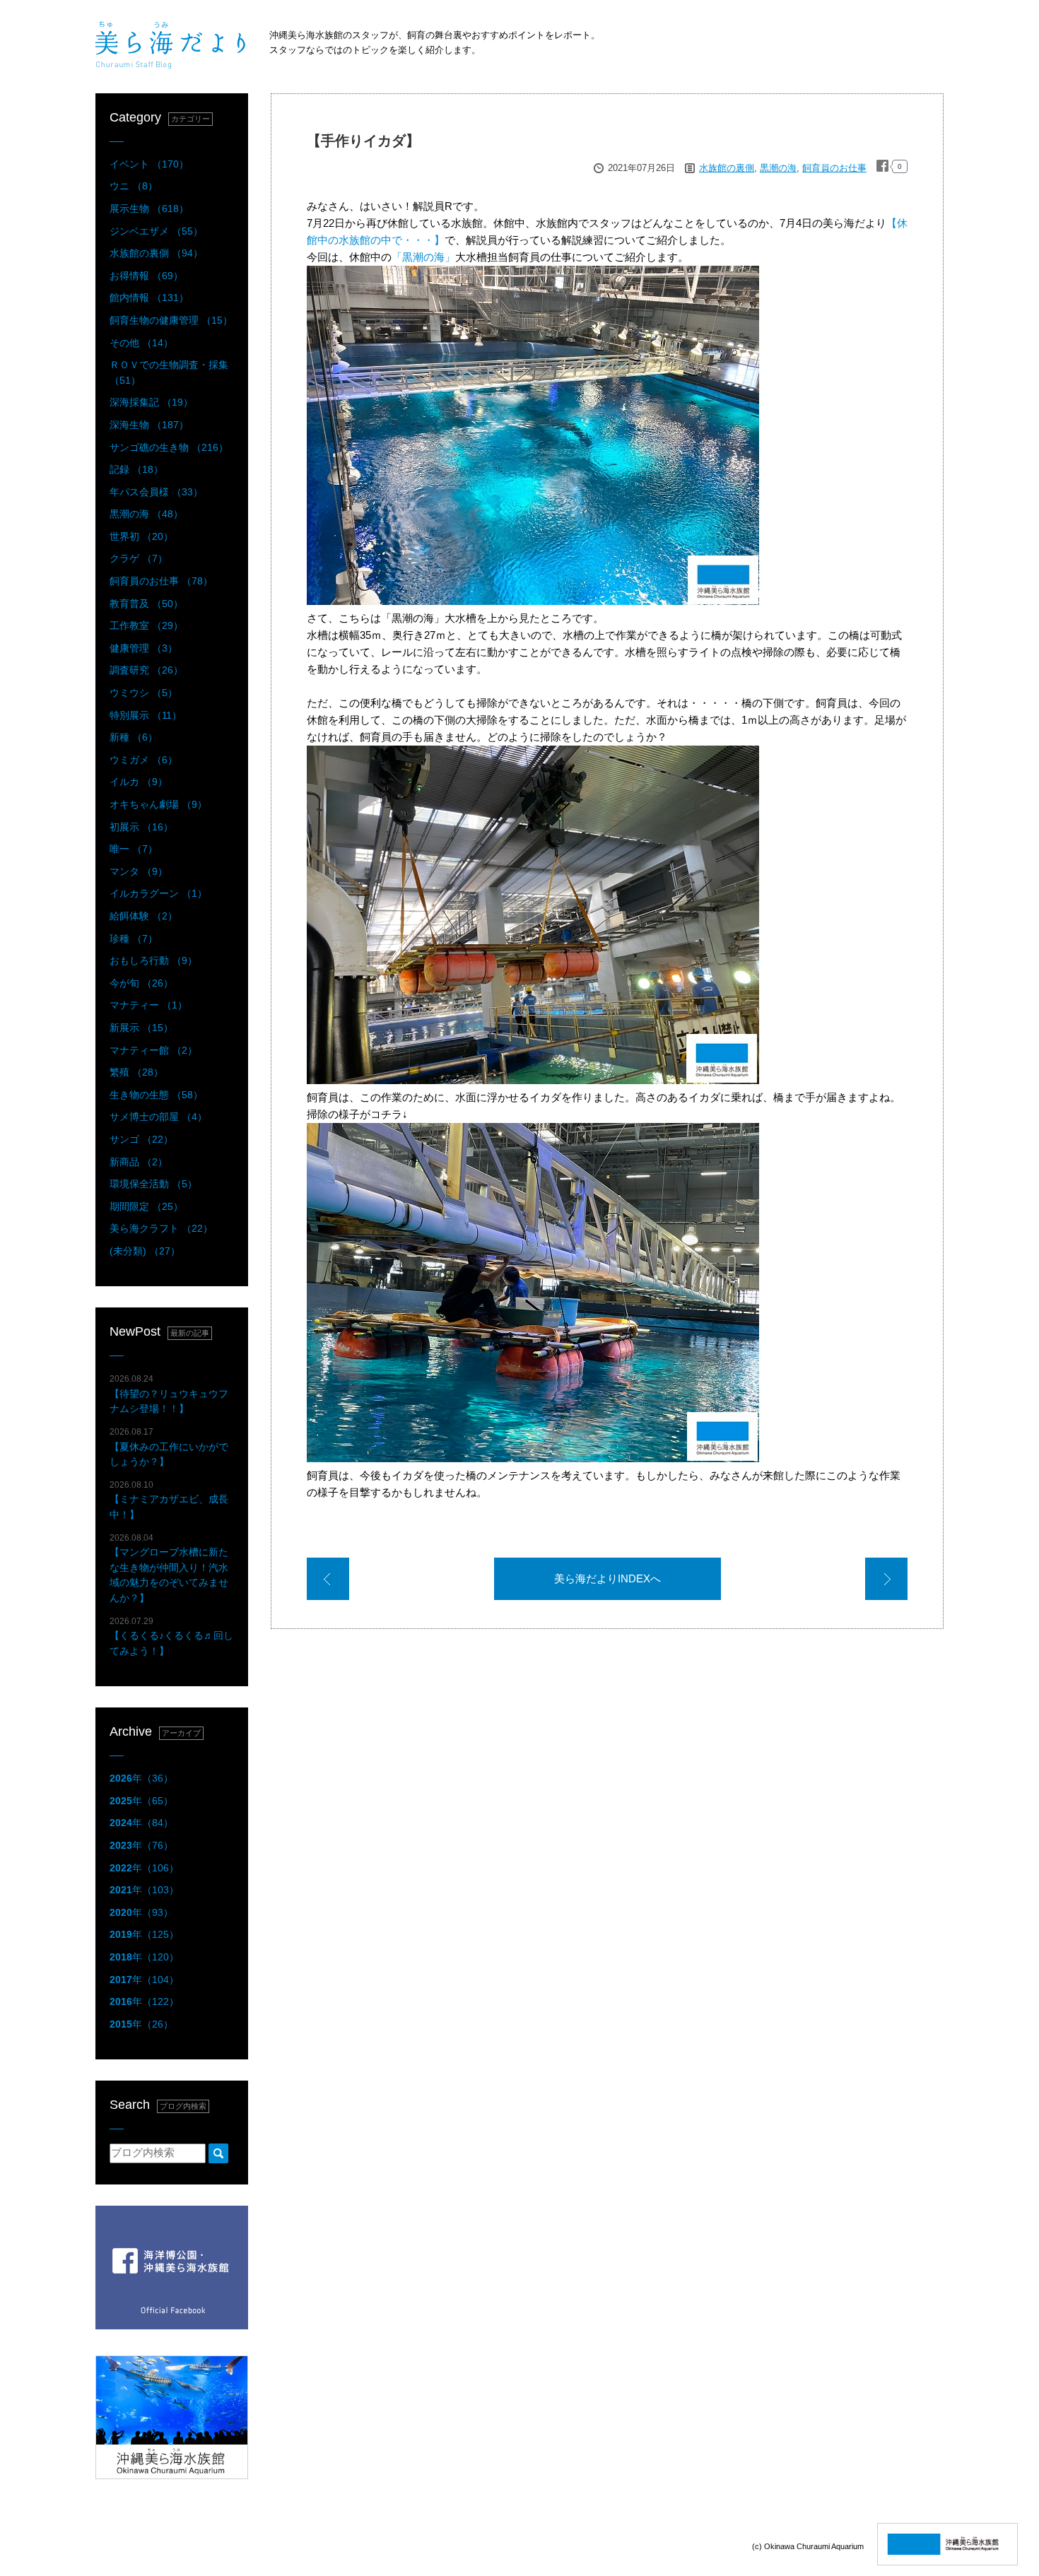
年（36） (141, 1778)
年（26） (141, 2024)
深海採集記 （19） (151, 402)
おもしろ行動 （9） (153, 960)
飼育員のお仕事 (834, 168)
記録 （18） (136, 469)
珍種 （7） (134, 939)
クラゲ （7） (139, 558)
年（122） (144, 2001)
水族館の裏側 (727, 168)
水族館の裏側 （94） (156, 253)
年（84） (141, 1823)
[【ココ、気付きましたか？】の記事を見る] (328, 1581)
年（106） (144, 1868)
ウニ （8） (134, 186)
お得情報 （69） (146, 276)
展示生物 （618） (149, 208)
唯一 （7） (134, 849)
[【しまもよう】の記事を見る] (886, 1581)
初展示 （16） (141, 827)
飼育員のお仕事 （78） (161, 581)
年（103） (144, 1890)
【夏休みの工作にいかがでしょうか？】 (169, 1447)
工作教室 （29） (146, 625)
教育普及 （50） (146, 604)
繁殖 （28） (136, 1072)
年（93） (141, 1912)
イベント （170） (149, 164)
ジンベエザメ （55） (156, 231)
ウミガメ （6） (143, 760)
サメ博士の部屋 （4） (158, 1117)
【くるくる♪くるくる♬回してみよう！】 (171, 1636)
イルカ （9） (139, 782)
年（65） (141, 1801)
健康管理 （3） (143, 648)
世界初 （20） (141, 536)
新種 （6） (134, 737)
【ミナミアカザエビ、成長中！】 (169, 1500)
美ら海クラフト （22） (161, 1228)
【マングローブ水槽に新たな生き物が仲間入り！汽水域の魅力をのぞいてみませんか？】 (169, 1568)
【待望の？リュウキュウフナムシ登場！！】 (169, 1394)
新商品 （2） (139, 1162)
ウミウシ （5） (143, 693)
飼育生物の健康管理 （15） (171, 320)
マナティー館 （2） (153, 1050)
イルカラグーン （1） (158, 893)
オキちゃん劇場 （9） (158, 804)
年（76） (141, 1845)
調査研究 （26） (146, 670)
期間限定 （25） (146, 1206)
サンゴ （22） (141, 1139)
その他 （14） (141, 343)
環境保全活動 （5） (153, 1184)
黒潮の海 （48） (146, 514)
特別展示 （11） (146, 715)
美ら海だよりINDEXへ (607, 1578)
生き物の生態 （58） (156, 1095)
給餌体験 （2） (143, 916)
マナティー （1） (148, 1005)
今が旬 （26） (141, 983)
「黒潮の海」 (423, 257)
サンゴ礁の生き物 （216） (169, 447)
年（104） (144, 1980)
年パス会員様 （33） (156, 492)
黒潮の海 (778, 168)
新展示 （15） (141, 1028)
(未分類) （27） (145, 1251)
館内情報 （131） (149, 298)
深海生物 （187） (149, 425)
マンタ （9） (139, 871)
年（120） (144, 1957)
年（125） (144, 1934)
